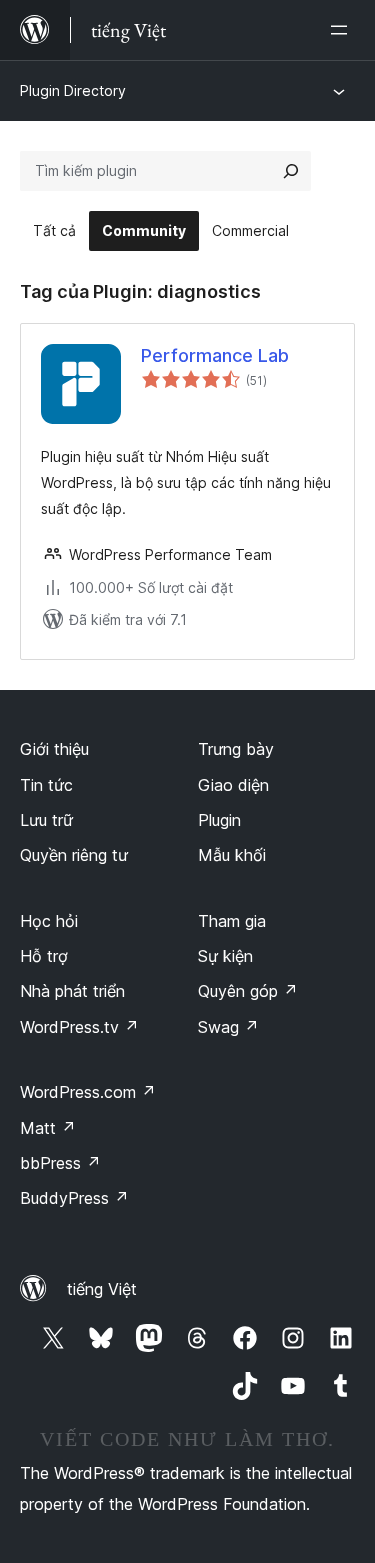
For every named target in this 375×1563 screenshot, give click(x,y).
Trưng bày (236, 749)
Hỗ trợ (44, 956)
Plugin (219, 820)
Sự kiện (225, 956)
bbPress (60, 1163)
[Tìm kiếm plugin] (291, 171)
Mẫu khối (232, 855)
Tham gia (232, 921)
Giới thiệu (54, 749)
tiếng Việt (102, 1289)
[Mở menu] (343, 30)
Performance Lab (215, 355)
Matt (48, 1128)
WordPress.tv (79, 1027)
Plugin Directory (73, 90)
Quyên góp (248, 991)
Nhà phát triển (72, 991)
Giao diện (233, 785)
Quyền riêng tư (74, 855)
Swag (228, 1027)
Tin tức (46, 785)
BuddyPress (74, 1198)
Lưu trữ (46, 820)
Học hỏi (49, 921)
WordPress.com (88, 1092)
